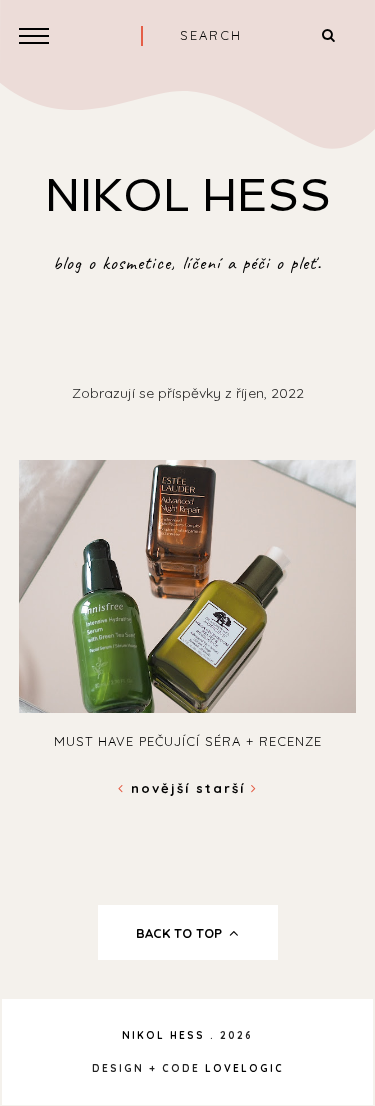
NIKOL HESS (188, 195)
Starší (223, 788)
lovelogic (244, 1068)
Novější (160, 788)
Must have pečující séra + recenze (188, 741)
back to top (181, 933)
